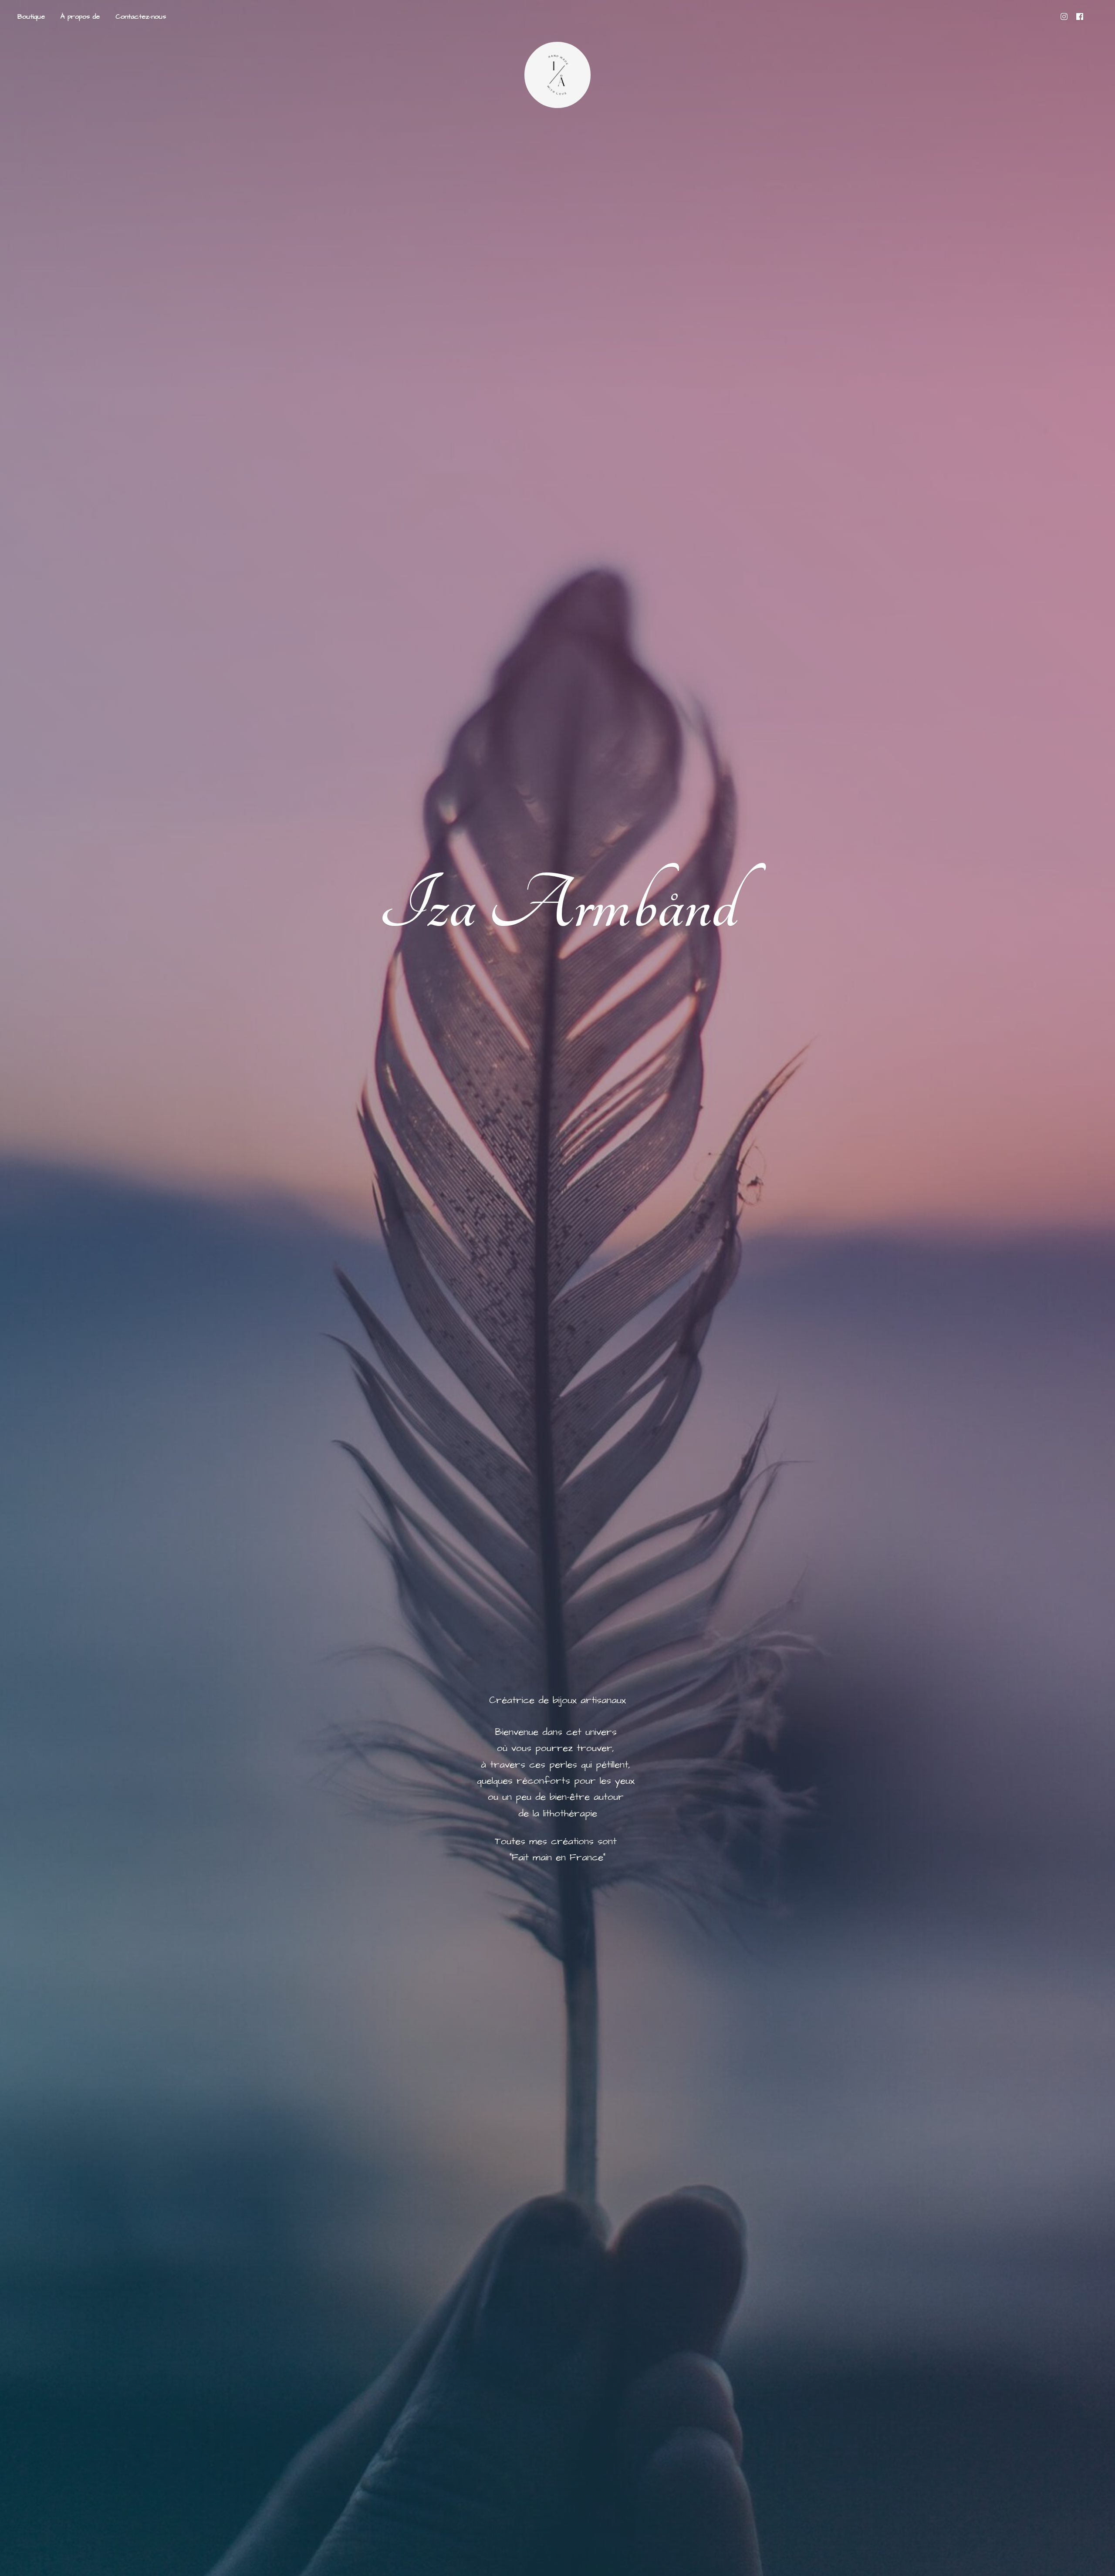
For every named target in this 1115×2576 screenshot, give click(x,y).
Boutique (31, 17)
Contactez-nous (141, 17)
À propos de (80, 17)
